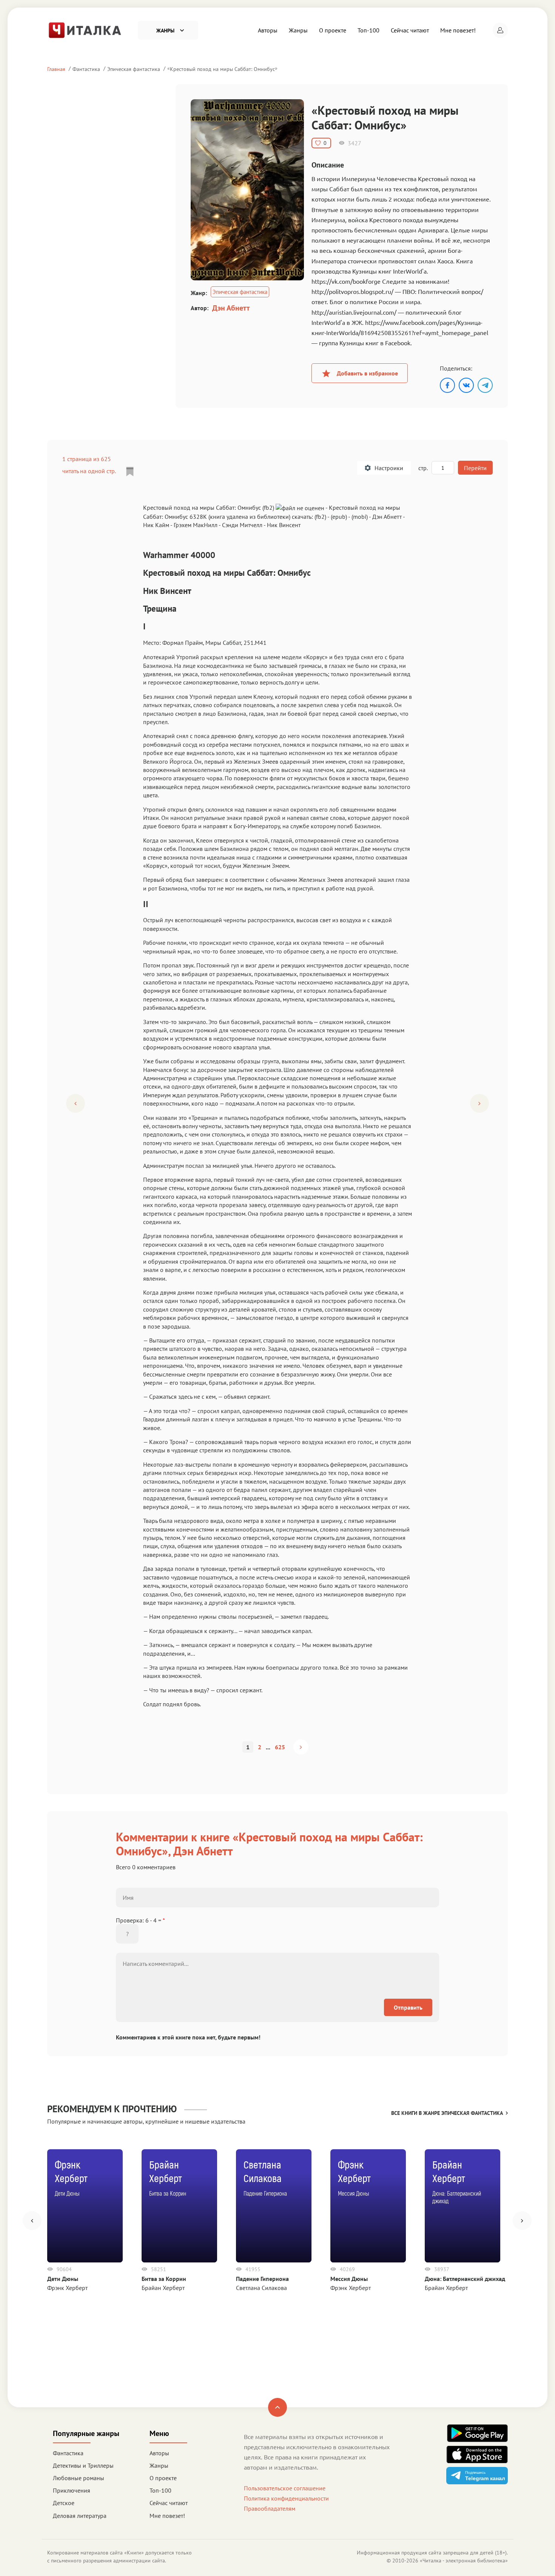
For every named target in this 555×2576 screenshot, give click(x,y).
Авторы (268, 30)
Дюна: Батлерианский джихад (465, 2279)
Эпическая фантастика (134, 69)
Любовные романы (79, 2478)
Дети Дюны (63, 2279)
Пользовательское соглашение (285, 2488)
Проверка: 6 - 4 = (140, 1920)
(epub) (339, 517)
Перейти (475, 468)
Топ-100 (368, 30)
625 (280, 1747)
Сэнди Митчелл (242, 525)
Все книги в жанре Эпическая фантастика (447, 2113)
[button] (500, 30)
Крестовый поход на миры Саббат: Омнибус (222, 69)
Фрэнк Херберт (67, 2288)
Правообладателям (270, 2508)
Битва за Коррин (164, 2279)
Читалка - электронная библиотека (464, 2561)
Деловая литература (80, 2516)
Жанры (298, 30)
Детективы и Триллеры (83, 2465)
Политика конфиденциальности (286, 2498)
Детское (64, 2503)
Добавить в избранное (367, 373)
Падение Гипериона (262, 2279)
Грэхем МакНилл (196, 525)
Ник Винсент (284, 525)
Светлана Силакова (261, 2288)
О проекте (333, 30)
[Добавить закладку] (130, 472)
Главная (56, 69)
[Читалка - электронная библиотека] (85, 29)
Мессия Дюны (349, 2279)
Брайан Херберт (163, 2288)
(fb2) (320, 517)
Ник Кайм (156, 525)
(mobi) (360, 517)
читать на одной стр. (89, 471)
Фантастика (86, 69)
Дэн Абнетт (231, 308)
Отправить (408, 2007)
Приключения (72, 2490)
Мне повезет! (458, 30)
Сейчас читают (410, 30)
